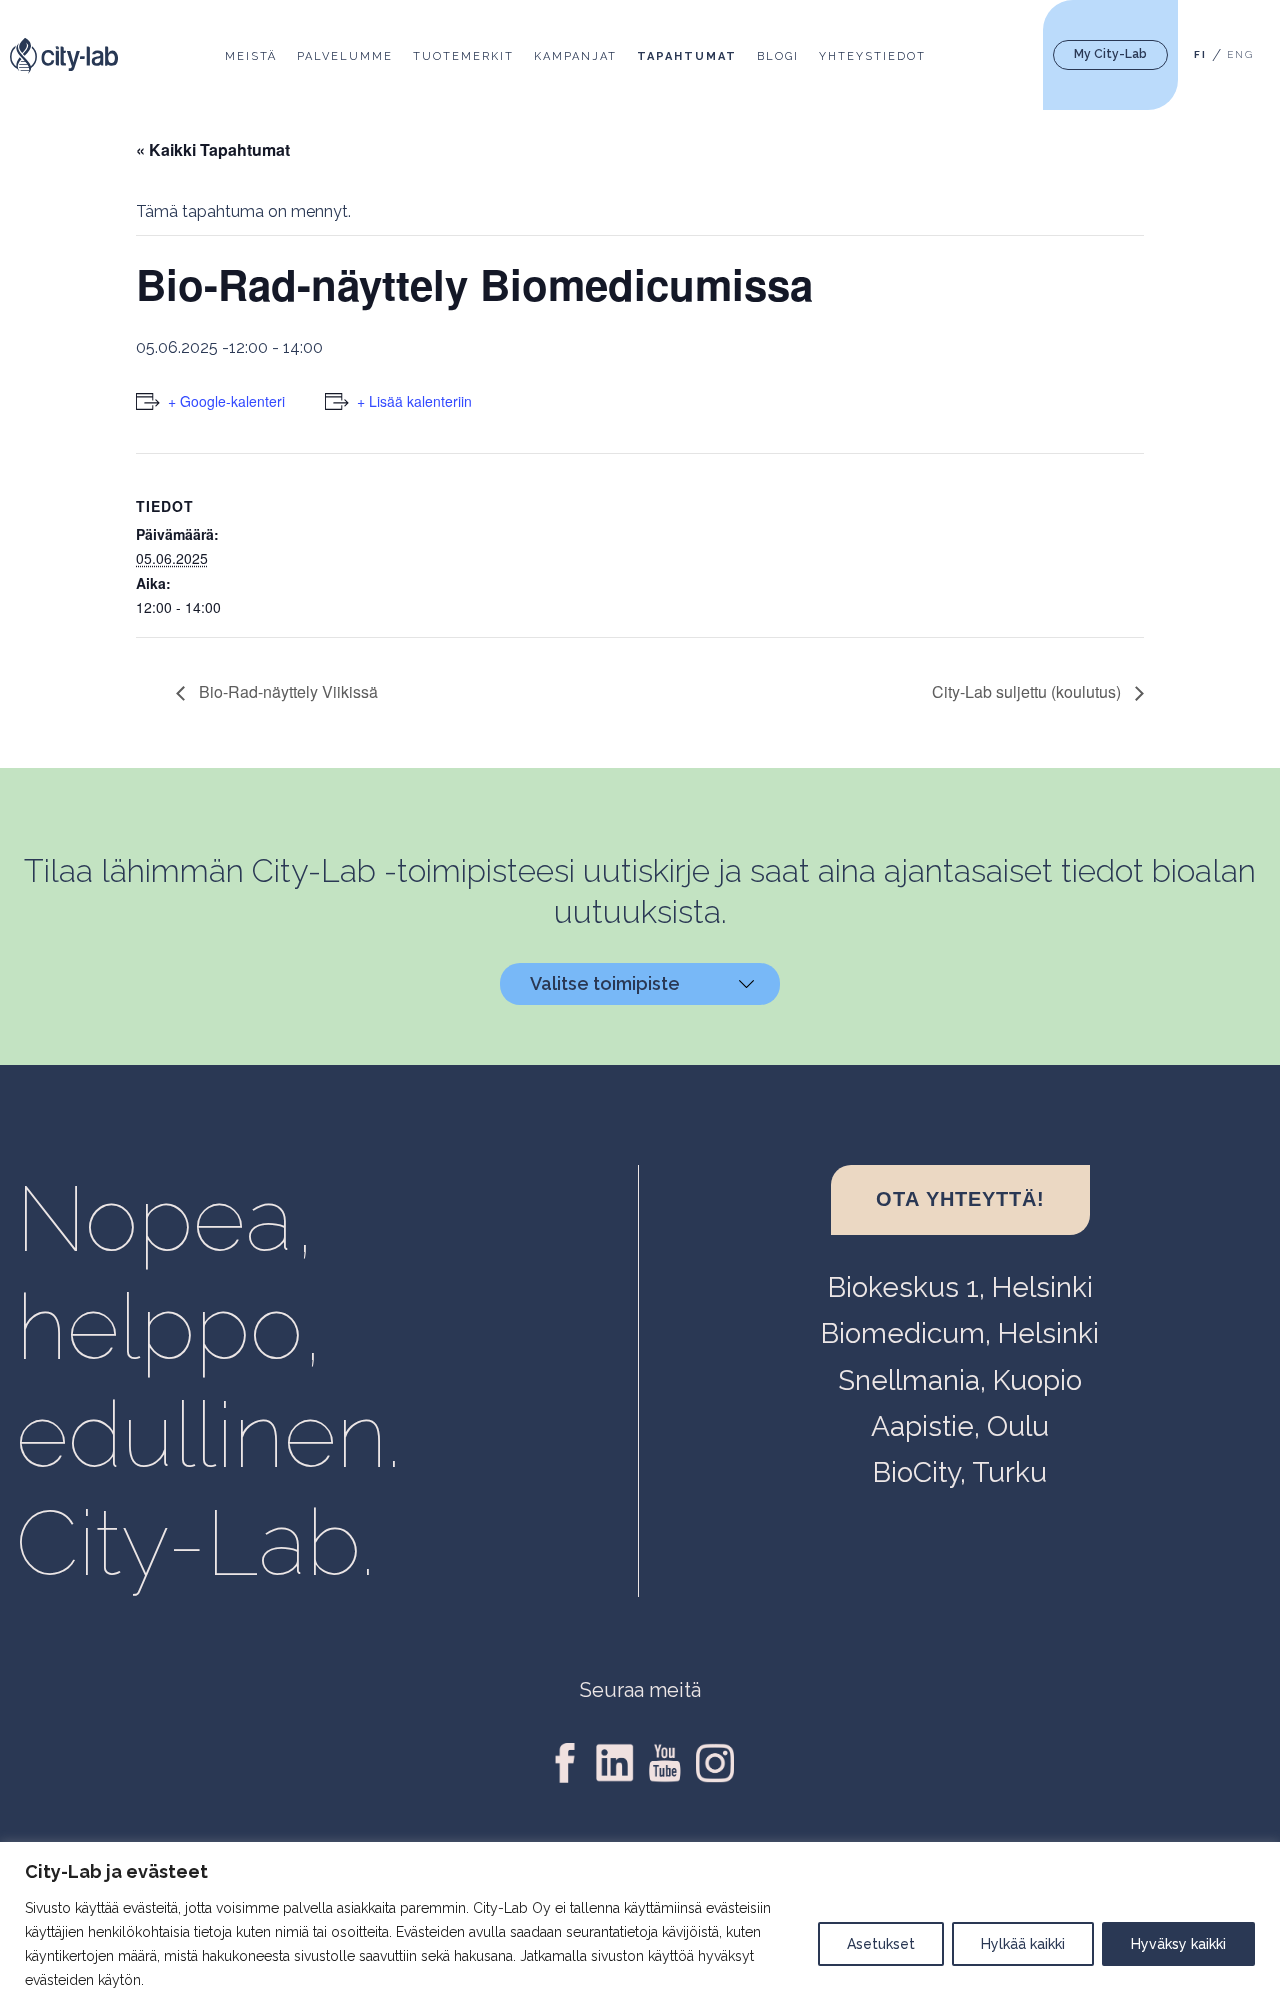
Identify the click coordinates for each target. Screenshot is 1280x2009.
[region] (640, 1925)
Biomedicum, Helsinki (960, 1333)
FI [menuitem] (1200, 55)
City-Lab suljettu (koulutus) (1028, 691)
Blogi (778, 56)
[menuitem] (1200, 55)
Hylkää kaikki (1023, 1944)
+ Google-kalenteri (226, 401)
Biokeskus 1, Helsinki (960, 1287)
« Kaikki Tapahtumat (213, 149)
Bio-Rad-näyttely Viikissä (286, 691)
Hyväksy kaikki (1178, 1944)
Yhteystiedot (872, 56)
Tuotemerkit (463, 56)
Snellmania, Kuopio (960, 1380)
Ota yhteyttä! (960, 1199)
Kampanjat (575, 56)
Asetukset (881, 1944)
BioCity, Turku (960, 1472)
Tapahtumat (687, 56)
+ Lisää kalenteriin (414, 401)
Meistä (251, 56)
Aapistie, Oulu (960, 1426)
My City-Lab (1110, 54)
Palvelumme (345, 56)
